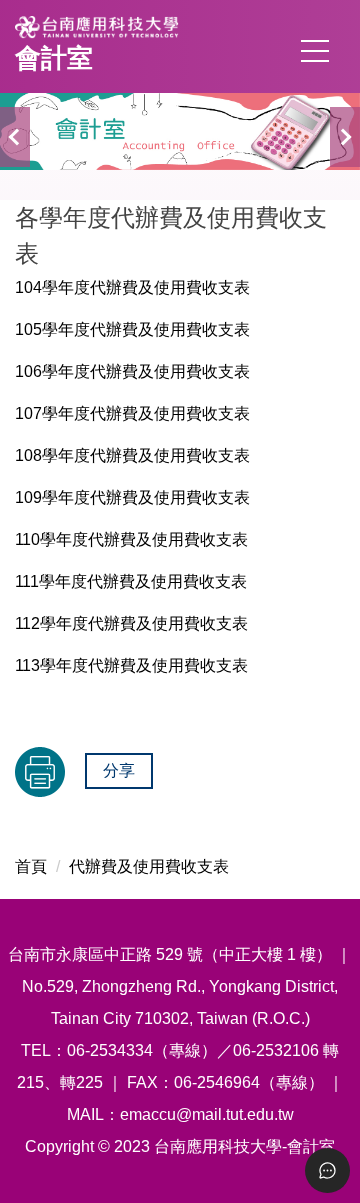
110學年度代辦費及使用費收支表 (131, 539)
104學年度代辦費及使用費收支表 (132, 287)
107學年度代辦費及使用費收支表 (132, 413)
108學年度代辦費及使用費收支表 (132, 455)
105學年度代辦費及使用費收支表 (132, 329)
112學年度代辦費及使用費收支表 (131, 623)
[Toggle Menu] (327, 1170)
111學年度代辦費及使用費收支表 (131, 581)
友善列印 (40, 772)
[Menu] (315, 51)
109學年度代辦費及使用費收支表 (132, 497)
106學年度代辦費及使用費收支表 (132, 371)
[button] (15, 137)
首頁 (31, 866)
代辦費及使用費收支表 (149, 866)
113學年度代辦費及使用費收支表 (131, 665)
